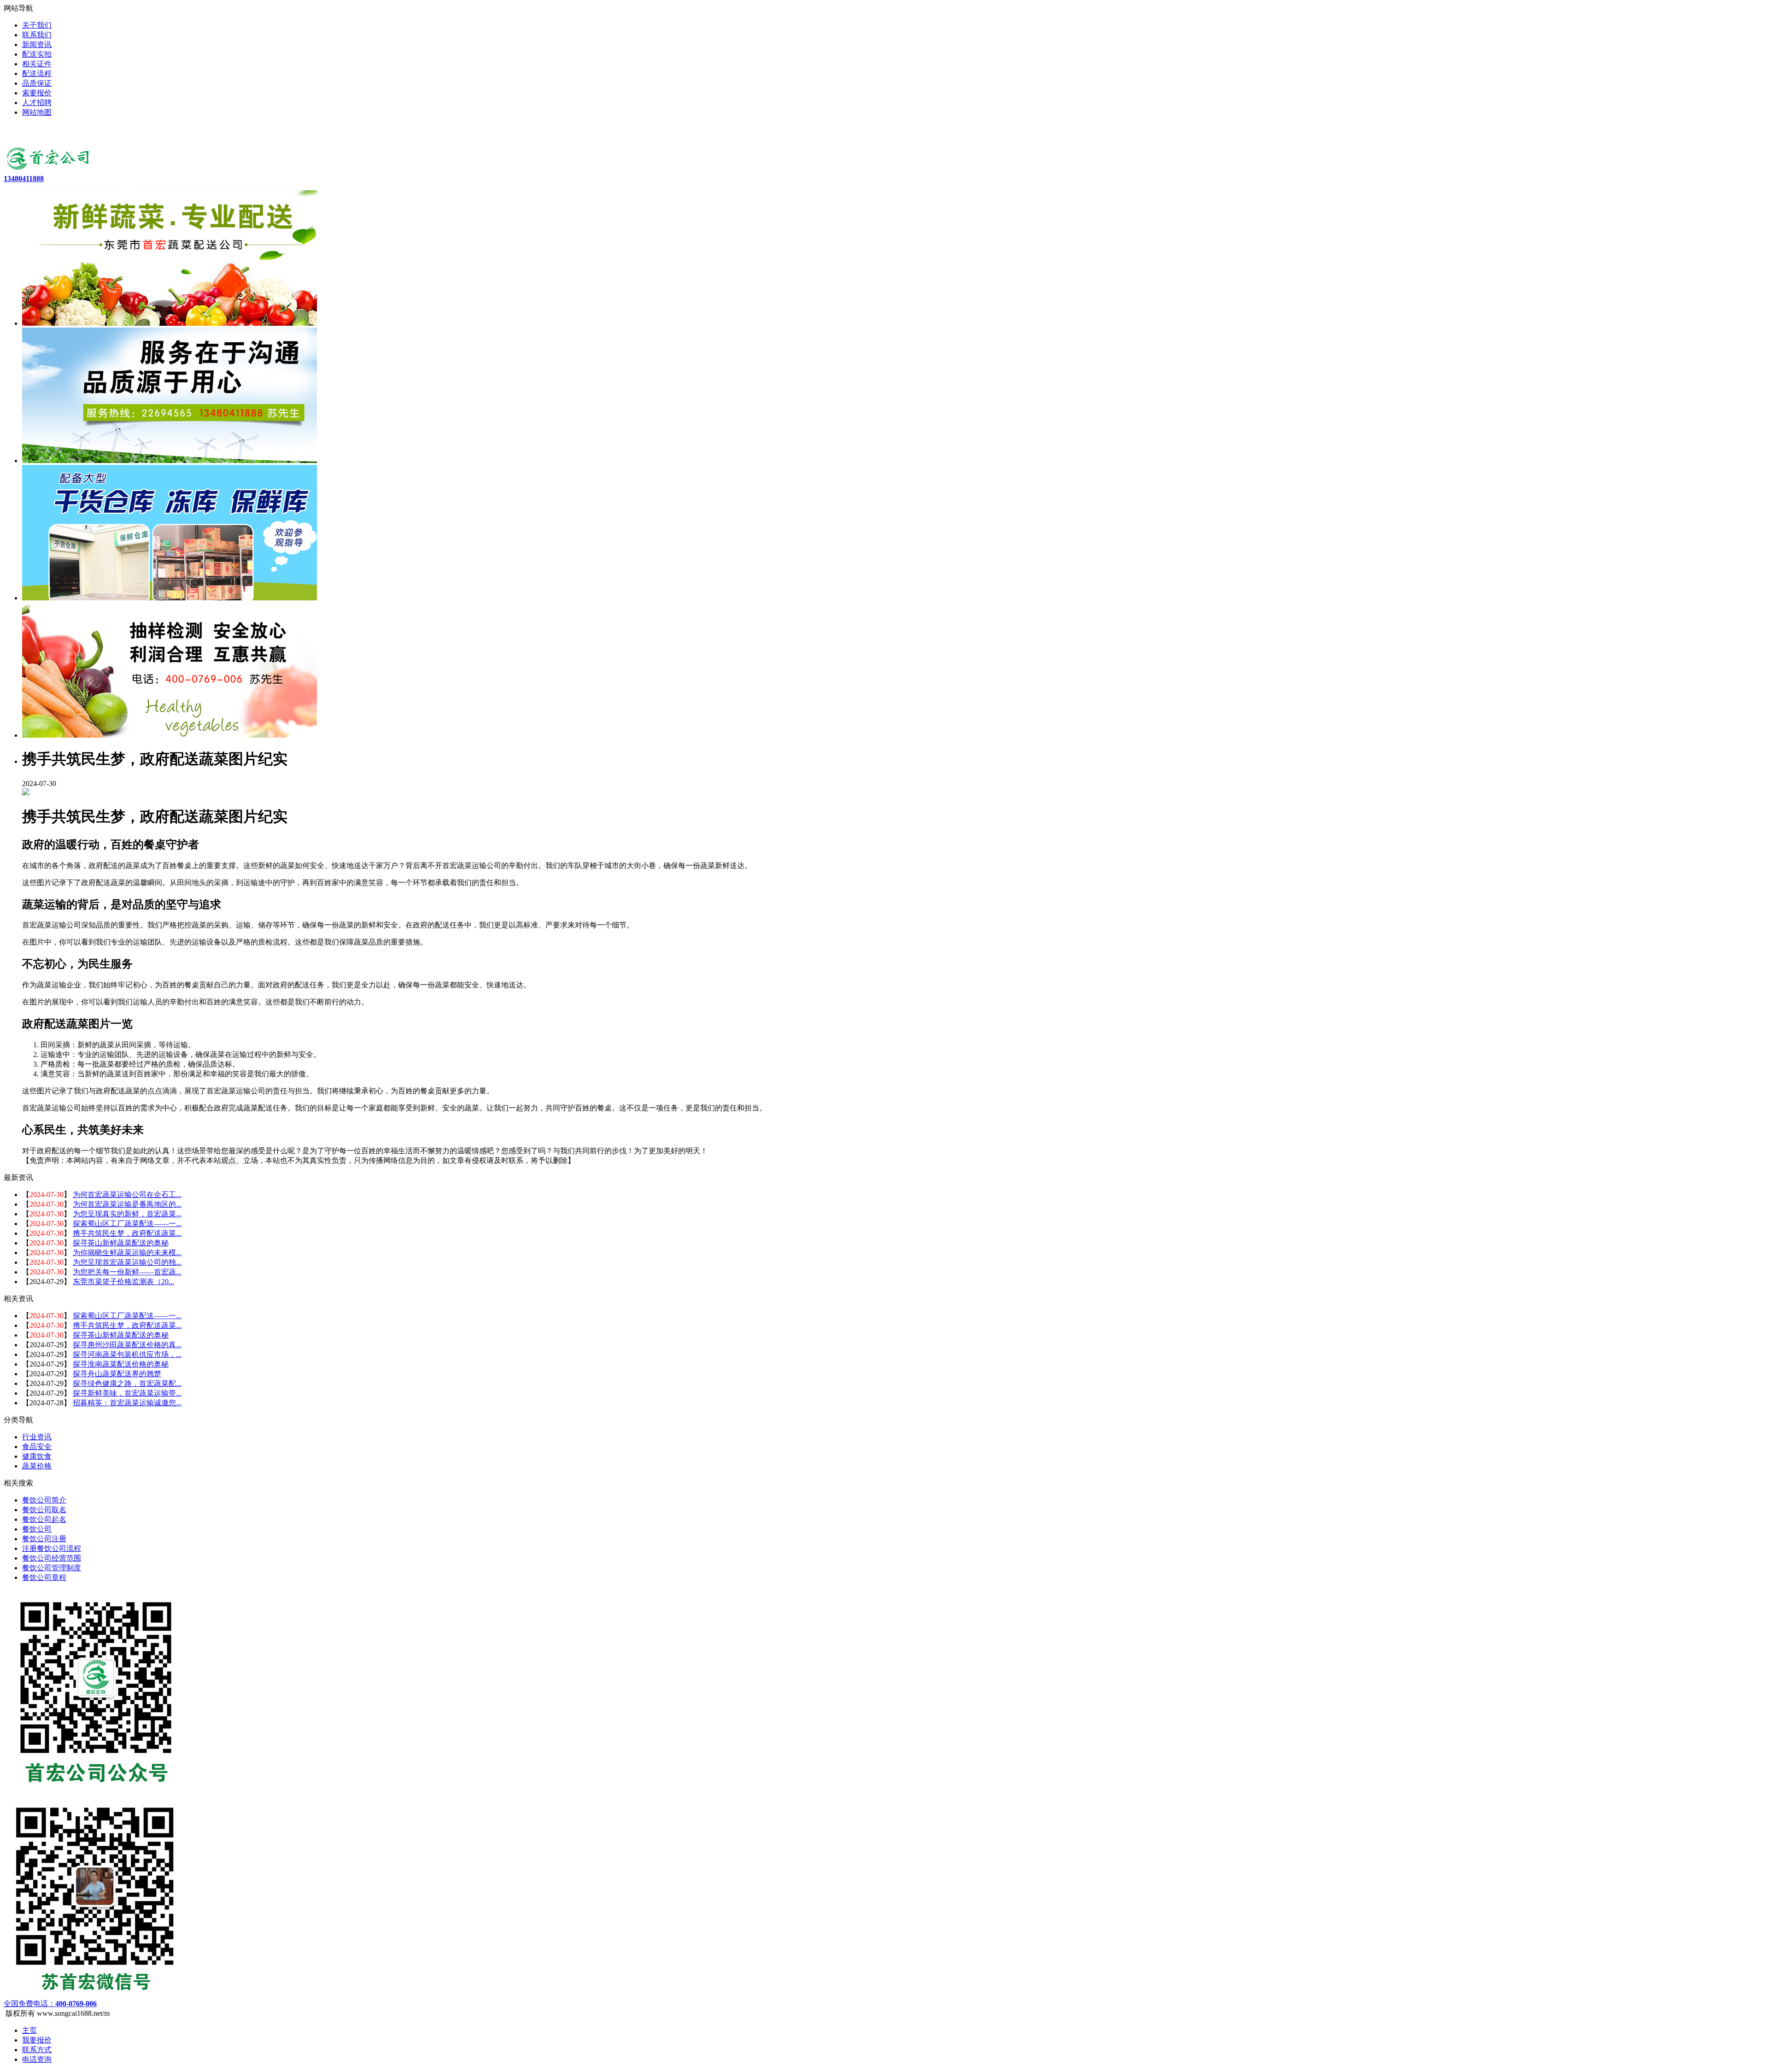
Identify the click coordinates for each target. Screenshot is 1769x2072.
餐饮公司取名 (44, 1510)
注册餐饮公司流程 (52, 1548)
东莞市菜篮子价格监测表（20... (123, 1282)
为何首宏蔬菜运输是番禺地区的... (127, 1204)
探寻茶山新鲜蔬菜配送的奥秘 (121, 1243)
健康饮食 (37, 1456)
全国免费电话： (50, 2004)
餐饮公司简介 (44, 1500)
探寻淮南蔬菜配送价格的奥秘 (121, 1364)
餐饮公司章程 (44, 1577)
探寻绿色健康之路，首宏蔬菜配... (127, 1383)
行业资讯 (37, 1437)
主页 (29, 2030)
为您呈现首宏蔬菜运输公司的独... (127, 1262)
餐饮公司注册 (44, 1539)
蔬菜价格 (37, 1466)
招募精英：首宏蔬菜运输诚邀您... (127, 1403)
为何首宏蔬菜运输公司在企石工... (127, 1194)
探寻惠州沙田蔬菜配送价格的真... (127, 1345)
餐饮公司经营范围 (52, 1558)
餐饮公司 (37, 1529)
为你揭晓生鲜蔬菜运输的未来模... (127, 1253)
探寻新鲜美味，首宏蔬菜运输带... (127, 1393)
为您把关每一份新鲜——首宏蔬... (127, 1272)
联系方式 (37, 2050)
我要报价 (37, 2040)
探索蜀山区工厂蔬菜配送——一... (127, 1224)
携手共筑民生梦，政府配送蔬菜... (127, 1233)
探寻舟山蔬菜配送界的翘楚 (117, 1374)
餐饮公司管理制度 (52, 1568)
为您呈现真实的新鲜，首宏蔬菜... (127, 1214)
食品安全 (37, 1447)
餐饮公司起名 (44, 1519)
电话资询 (37, 2059)
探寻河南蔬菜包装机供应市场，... (127, 1354)
